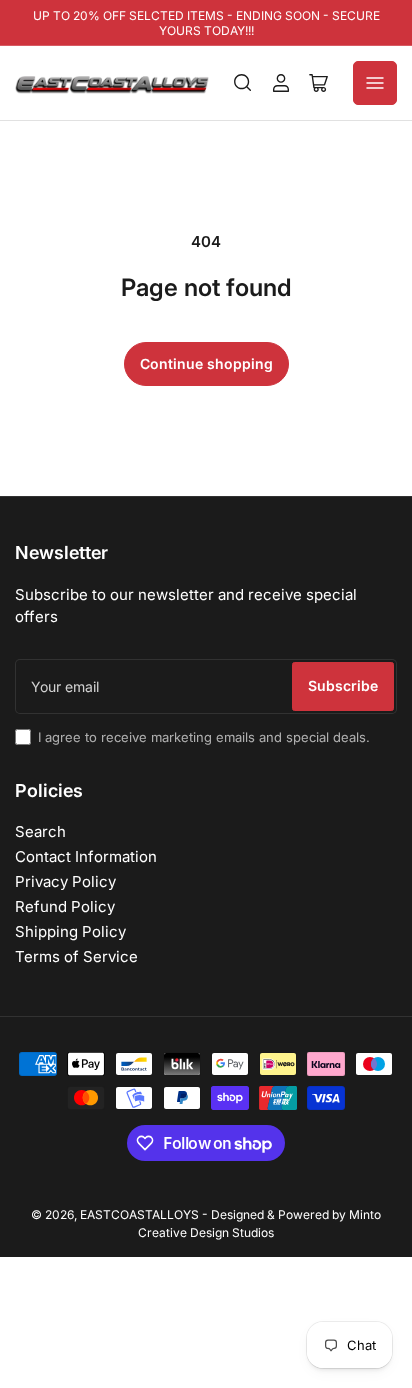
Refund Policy (65, 906)
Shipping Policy (70, 931)
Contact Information (86, 856)
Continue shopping (206, 363)
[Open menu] (375, 83)
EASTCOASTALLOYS (139, 1214)
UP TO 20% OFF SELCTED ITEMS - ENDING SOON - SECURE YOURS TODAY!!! (206, 23)
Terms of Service (76, 956)
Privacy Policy (65, 881)
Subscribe (343, 685)
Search (40, 831)
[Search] (243, 83)
